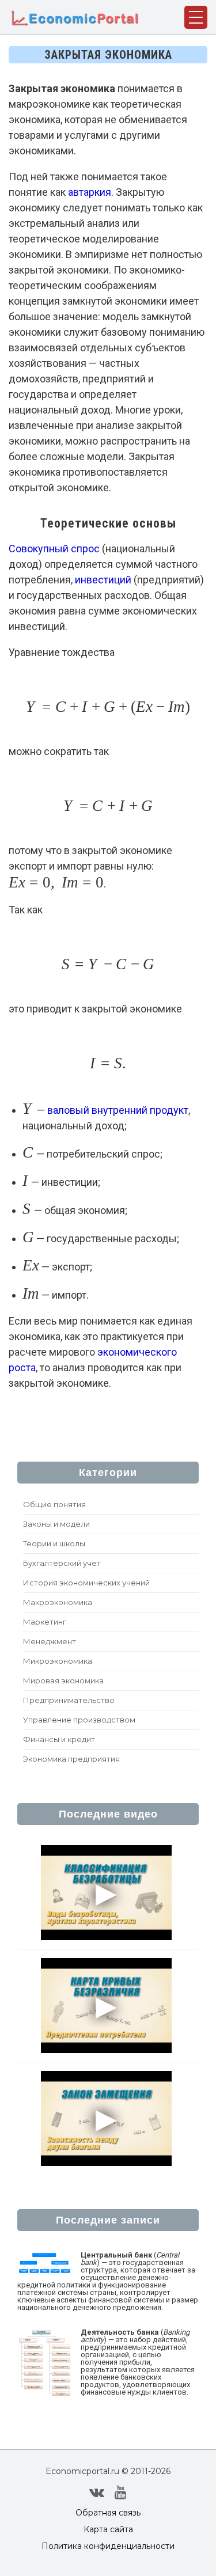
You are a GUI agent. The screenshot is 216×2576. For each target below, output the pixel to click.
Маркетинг (45, 1622)
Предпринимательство (69, 1700)
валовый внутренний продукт (118, 1110)
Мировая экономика (63, 1680)
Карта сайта (108, 2529)
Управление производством (79, 1720)
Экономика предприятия (71, 1759)
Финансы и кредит (59, 1739)
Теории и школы (54, 1543)
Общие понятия (54, 1504)
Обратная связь (108, 2513)
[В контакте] (97, 2492)
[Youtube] (121, 2492)
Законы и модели (56, 1524)
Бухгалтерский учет (62, 1563)
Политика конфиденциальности (108, 2546)
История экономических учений (86, 1583)
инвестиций (103, 580)
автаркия (90, 192)
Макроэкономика (58, 1602)
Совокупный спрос (54, 549)
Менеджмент (50, 1641)
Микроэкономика (58, 1661)
